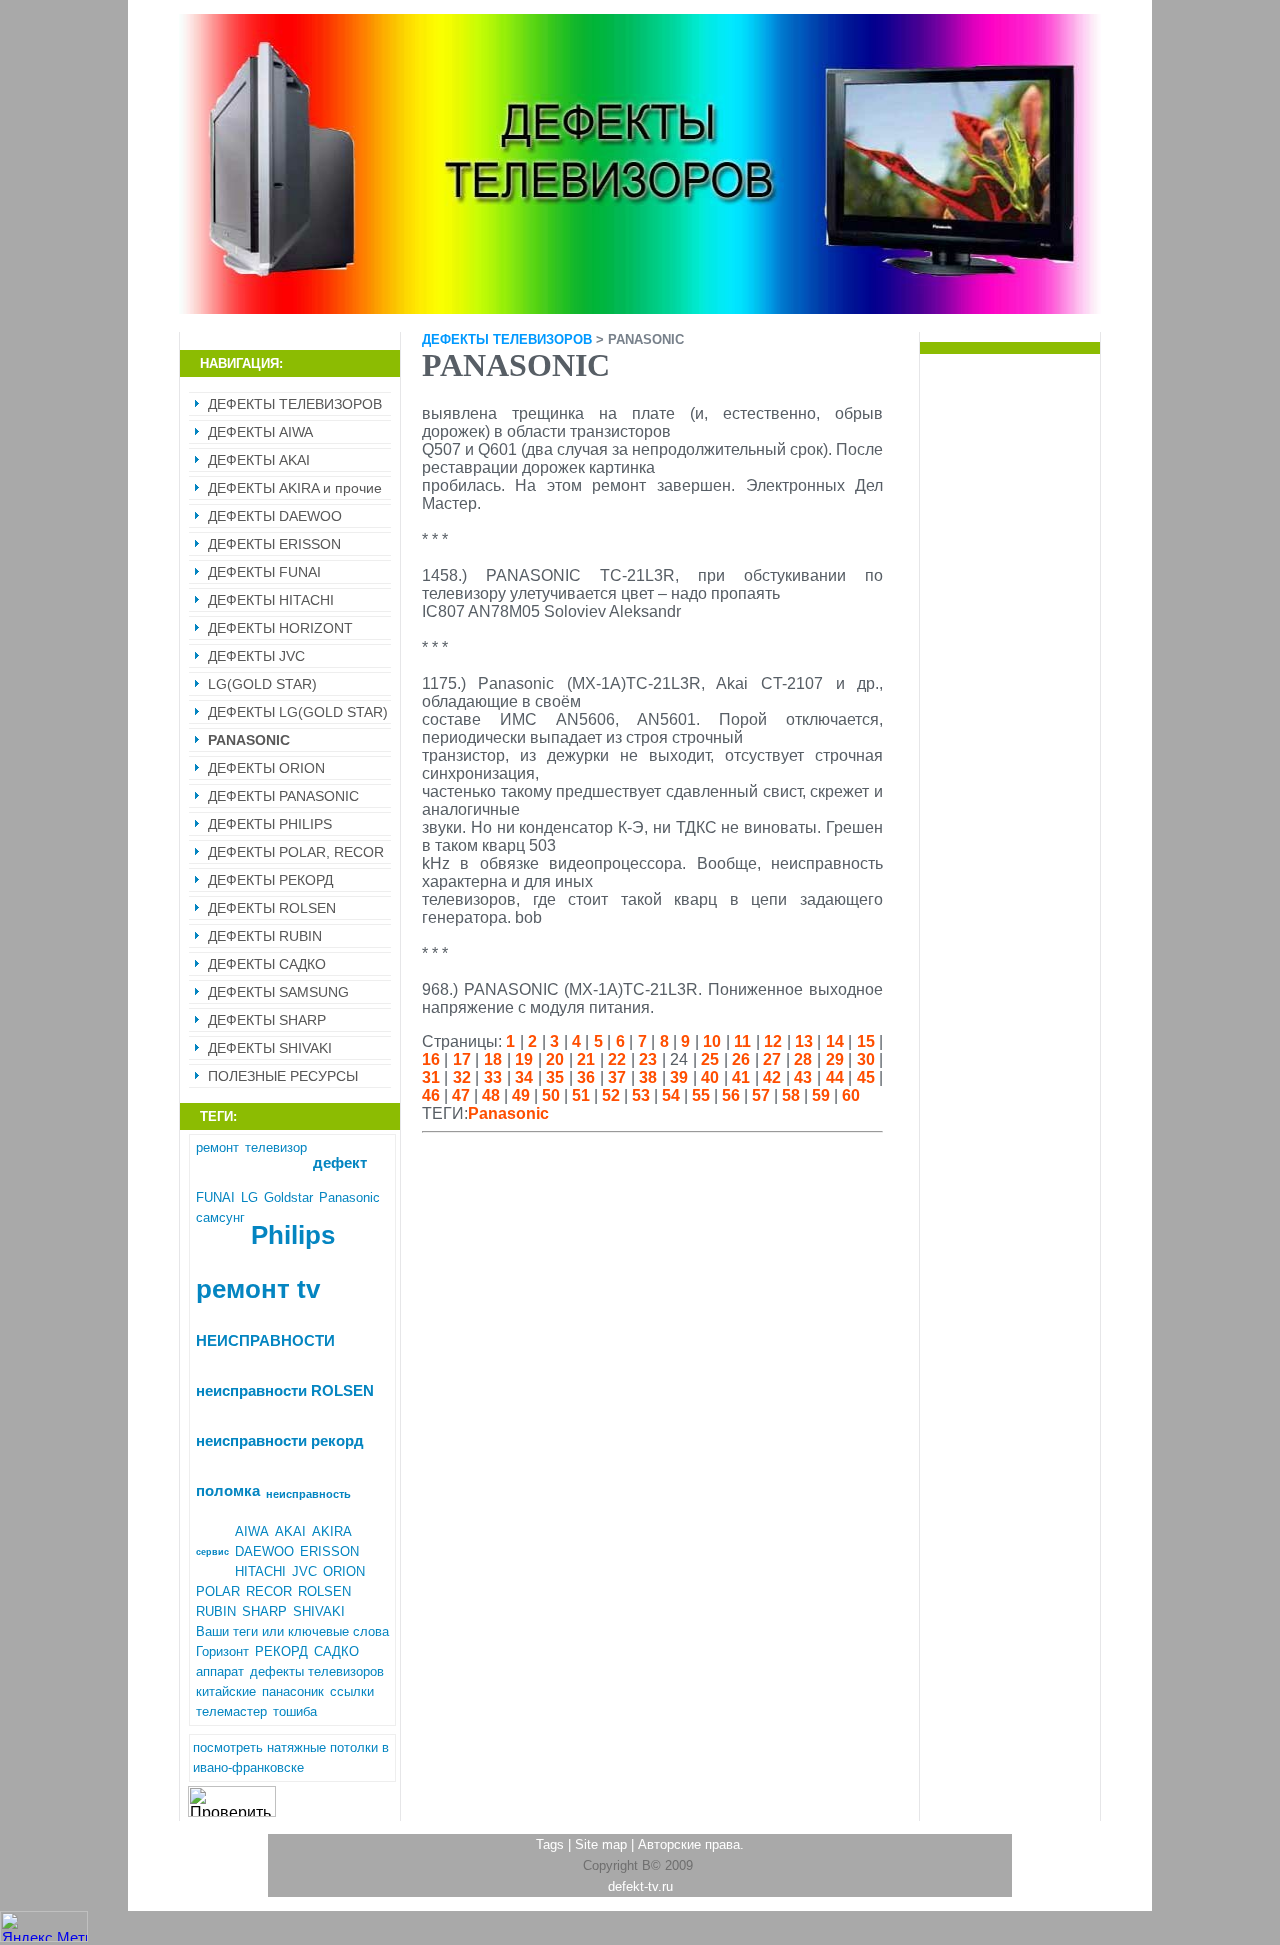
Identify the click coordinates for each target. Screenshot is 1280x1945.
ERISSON (329, 1551)
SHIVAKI (319, 1611)
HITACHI (260, 1571)
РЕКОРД (281, 1651)
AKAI (290, 1531)
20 (555, 1059)
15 (866, 1041)
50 (551, 1095)
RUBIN (216, 1611)
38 (648, 1077)
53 (641, 1095)
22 (617, 1059)
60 (851, 1095)
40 (710, 1077)
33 (493, 1077)
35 (555, 1077)
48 (491, 1095)
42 (772, 1077)
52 (611, 1095)
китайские (226, 1691)
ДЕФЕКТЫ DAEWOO (275, 516)
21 (586, 1059)
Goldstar (288, 1197)
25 (710, 1059)
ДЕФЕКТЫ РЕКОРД (270, 880)
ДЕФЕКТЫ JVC (256, 656)
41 (741, 1077)
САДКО (336, 1651)
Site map (601, 1844)
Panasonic (349, 1197)
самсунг (220, 1217)
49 (521, 1095)
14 (835, 1041)
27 (772, 1059)
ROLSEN (324, 1591)
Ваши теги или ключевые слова (292, 1631)
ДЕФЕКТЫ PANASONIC (283, 796)
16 (431, 1059)
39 (679, 1077)
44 (835, 1077)
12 (773, 1041)
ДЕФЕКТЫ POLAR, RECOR (296, 852)
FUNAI (215, 1197)
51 (581, 1095)
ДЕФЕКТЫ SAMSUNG (278, 992)
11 (742, 1041)
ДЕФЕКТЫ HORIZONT (280, 628)
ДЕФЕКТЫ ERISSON (274, 544)
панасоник (293, 1691)
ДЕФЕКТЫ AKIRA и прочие (295, 488)
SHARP (264, 1611)
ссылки (352, 1691)
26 (741, 1059)
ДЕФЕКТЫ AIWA (260, 432)
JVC (304, 1571)
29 (835, 1059)
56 (731, 1095)
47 (461, 1095)
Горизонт (222, 1651)
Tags (550, 1844)
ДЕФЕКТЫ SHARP (267, 1020)
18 (493, 1059)
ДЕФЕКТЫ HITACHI (271, 600)
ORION (344, 1571)
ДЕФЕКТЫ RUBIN (265, 936)
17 (462, 1059)
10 (712, 1041)
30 (866, 1059)
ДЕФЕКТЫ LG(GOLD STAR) (298, 712)
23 (648, 1059)
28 (803, 1059)
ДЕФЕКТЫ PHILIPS (270, 824)
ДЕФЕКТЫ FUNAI (264, 572)
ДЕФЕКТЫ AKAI (259, 460)
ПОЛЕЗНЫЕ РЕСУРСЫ (283, 1076)
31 (431, 1077)
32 (462, 1077)
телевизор (276, 1147)
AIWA (252, 1531)
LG (249, 1197)
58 (791, 1095)
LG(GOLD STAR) (262, 684)
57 (761, 1095)
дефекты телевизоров (317, 1671)
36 (586, 1077)
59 (821, 1095)
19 (524, 1059)
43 (803, 1077)
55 (701, 1095)
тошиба (295, 1711)
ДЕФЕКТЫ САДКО (267, 964)
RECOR (269, 1591)
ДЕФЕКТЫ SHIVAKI (270, 1048)
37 (617, 1077)
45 (866, 1077)
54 (671, 1095)
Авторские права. (691, 1844)
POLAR (218, 1591)
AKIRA (332, 1531)
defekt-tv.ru (640, 1886)
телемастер (231, 1711)
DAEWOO (264, 1551)
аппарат (220, 1671)
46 (431, 1095)
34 (524, 1077)
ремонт (217, 1147)
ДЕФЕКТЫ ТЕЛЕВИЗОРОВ (295, 404)
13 (804, 1041)
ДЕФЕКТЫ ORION (266, 768)
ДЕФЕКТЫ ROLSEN (272, 908)
